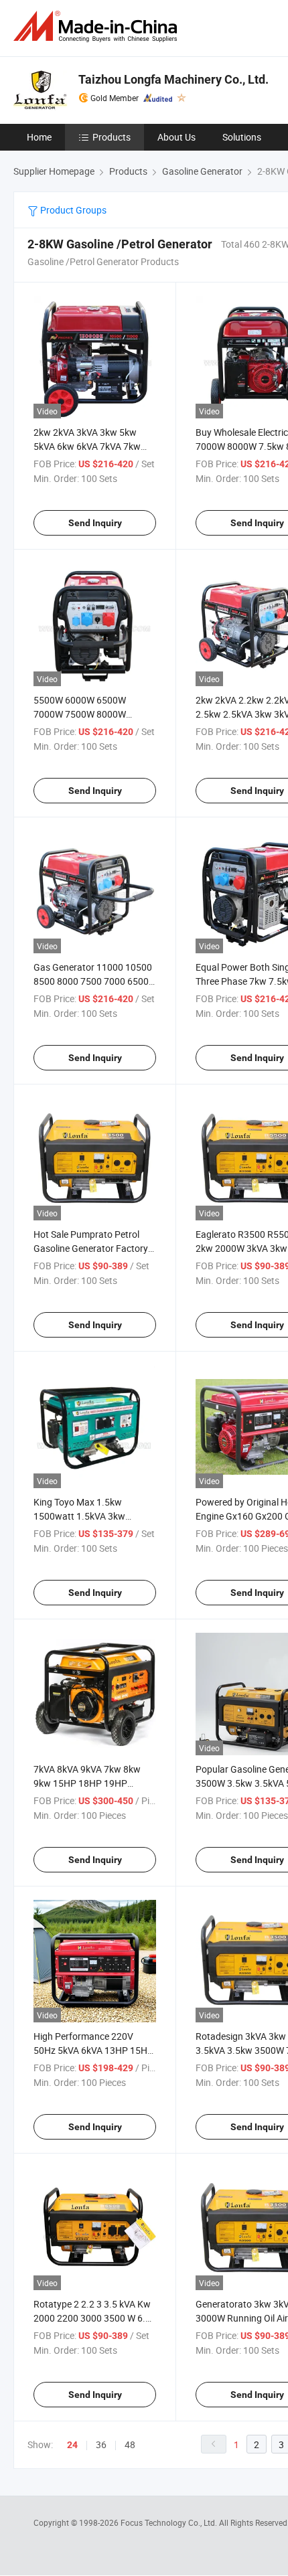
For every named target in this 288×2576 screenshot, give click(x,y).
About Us (176, 137)
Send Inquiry (95, 523)
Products (112, 137)
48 (130, 2444)
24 (72, 2445)
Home (39, 137)
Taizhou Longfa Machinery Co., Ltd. (173, 79)
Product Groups (72, 210)
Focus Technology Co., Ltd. (170, 2522)
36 (101, 2444)
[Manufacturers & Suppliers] (98, 26)
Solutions (242, 137)
